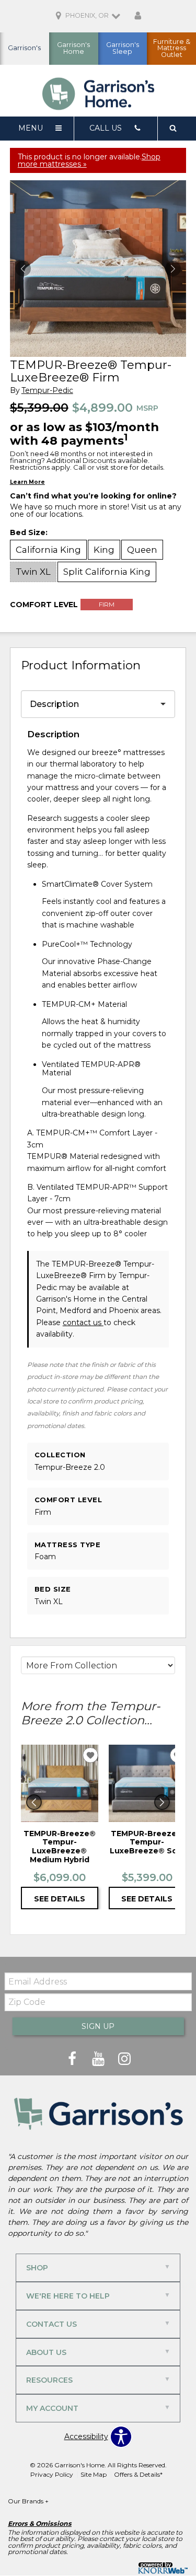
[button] (173, 269)
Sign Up (98, 2026)
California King (48, 550)
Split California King (107, 572)
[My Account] (138, 16)
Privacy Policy (52, 2474)
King (104, 550)
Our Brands (28, 2501)
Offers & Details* (138, 2474)
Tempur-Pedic (47, 391)
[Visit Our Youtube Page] (99, 2059)
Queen (142, 550)
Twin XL (33, 572)
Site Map (94, 2474)
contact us (83, 1322)
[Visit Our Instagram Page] (124, 2059)
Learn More (27, 482)
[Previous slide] (34, 1802)
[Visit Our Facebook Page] (73, 2059)
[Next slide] (162, 1802)
